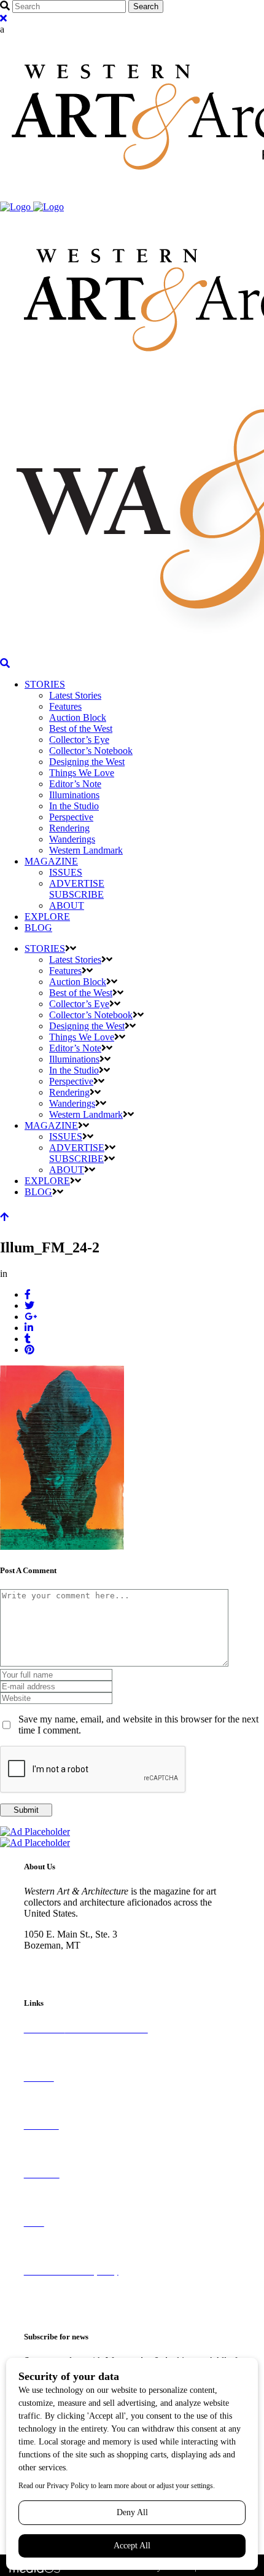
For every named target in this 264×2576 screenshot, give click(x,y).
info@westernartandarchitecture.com (95, 1967)
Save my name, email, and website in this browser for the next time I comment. (138, 1725)
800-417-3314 (52, 1956)
